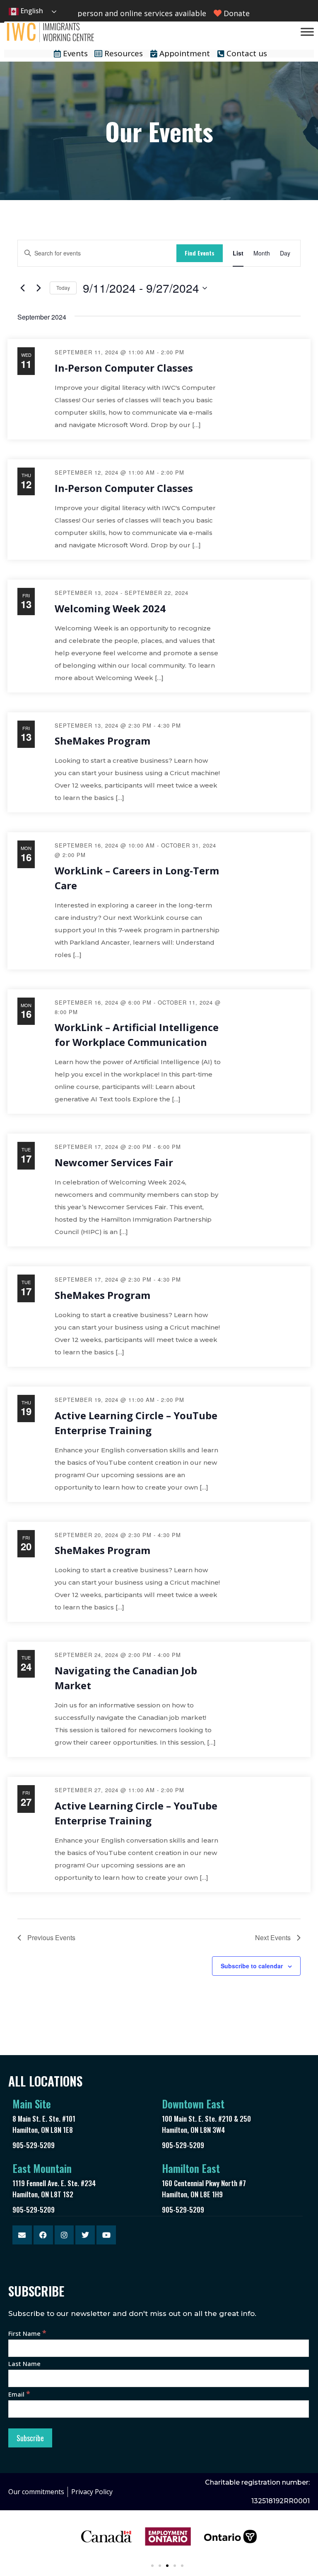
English (31, 11)
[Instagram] (64, 2235)
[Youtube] (106, 2235)
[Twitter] (85, 2235)
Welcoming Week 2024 (110, 608)
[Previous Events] (22, 288)
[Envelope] (22, 2235)
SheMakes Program (102, 741)
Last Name (24, 2364)
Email (19, 2394)
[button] (152, 2566)
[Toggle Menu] (307, 32)
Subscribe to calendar (252, 1966)
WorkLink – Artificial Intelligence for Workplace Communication (137, 1035)
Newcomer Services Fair (114, 1162)
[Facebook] (43, 2235)
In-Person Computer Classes (124, 368)
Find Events (200, 253)
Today (63, 288)
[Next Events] (39, 288)
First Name (27, 2333)
